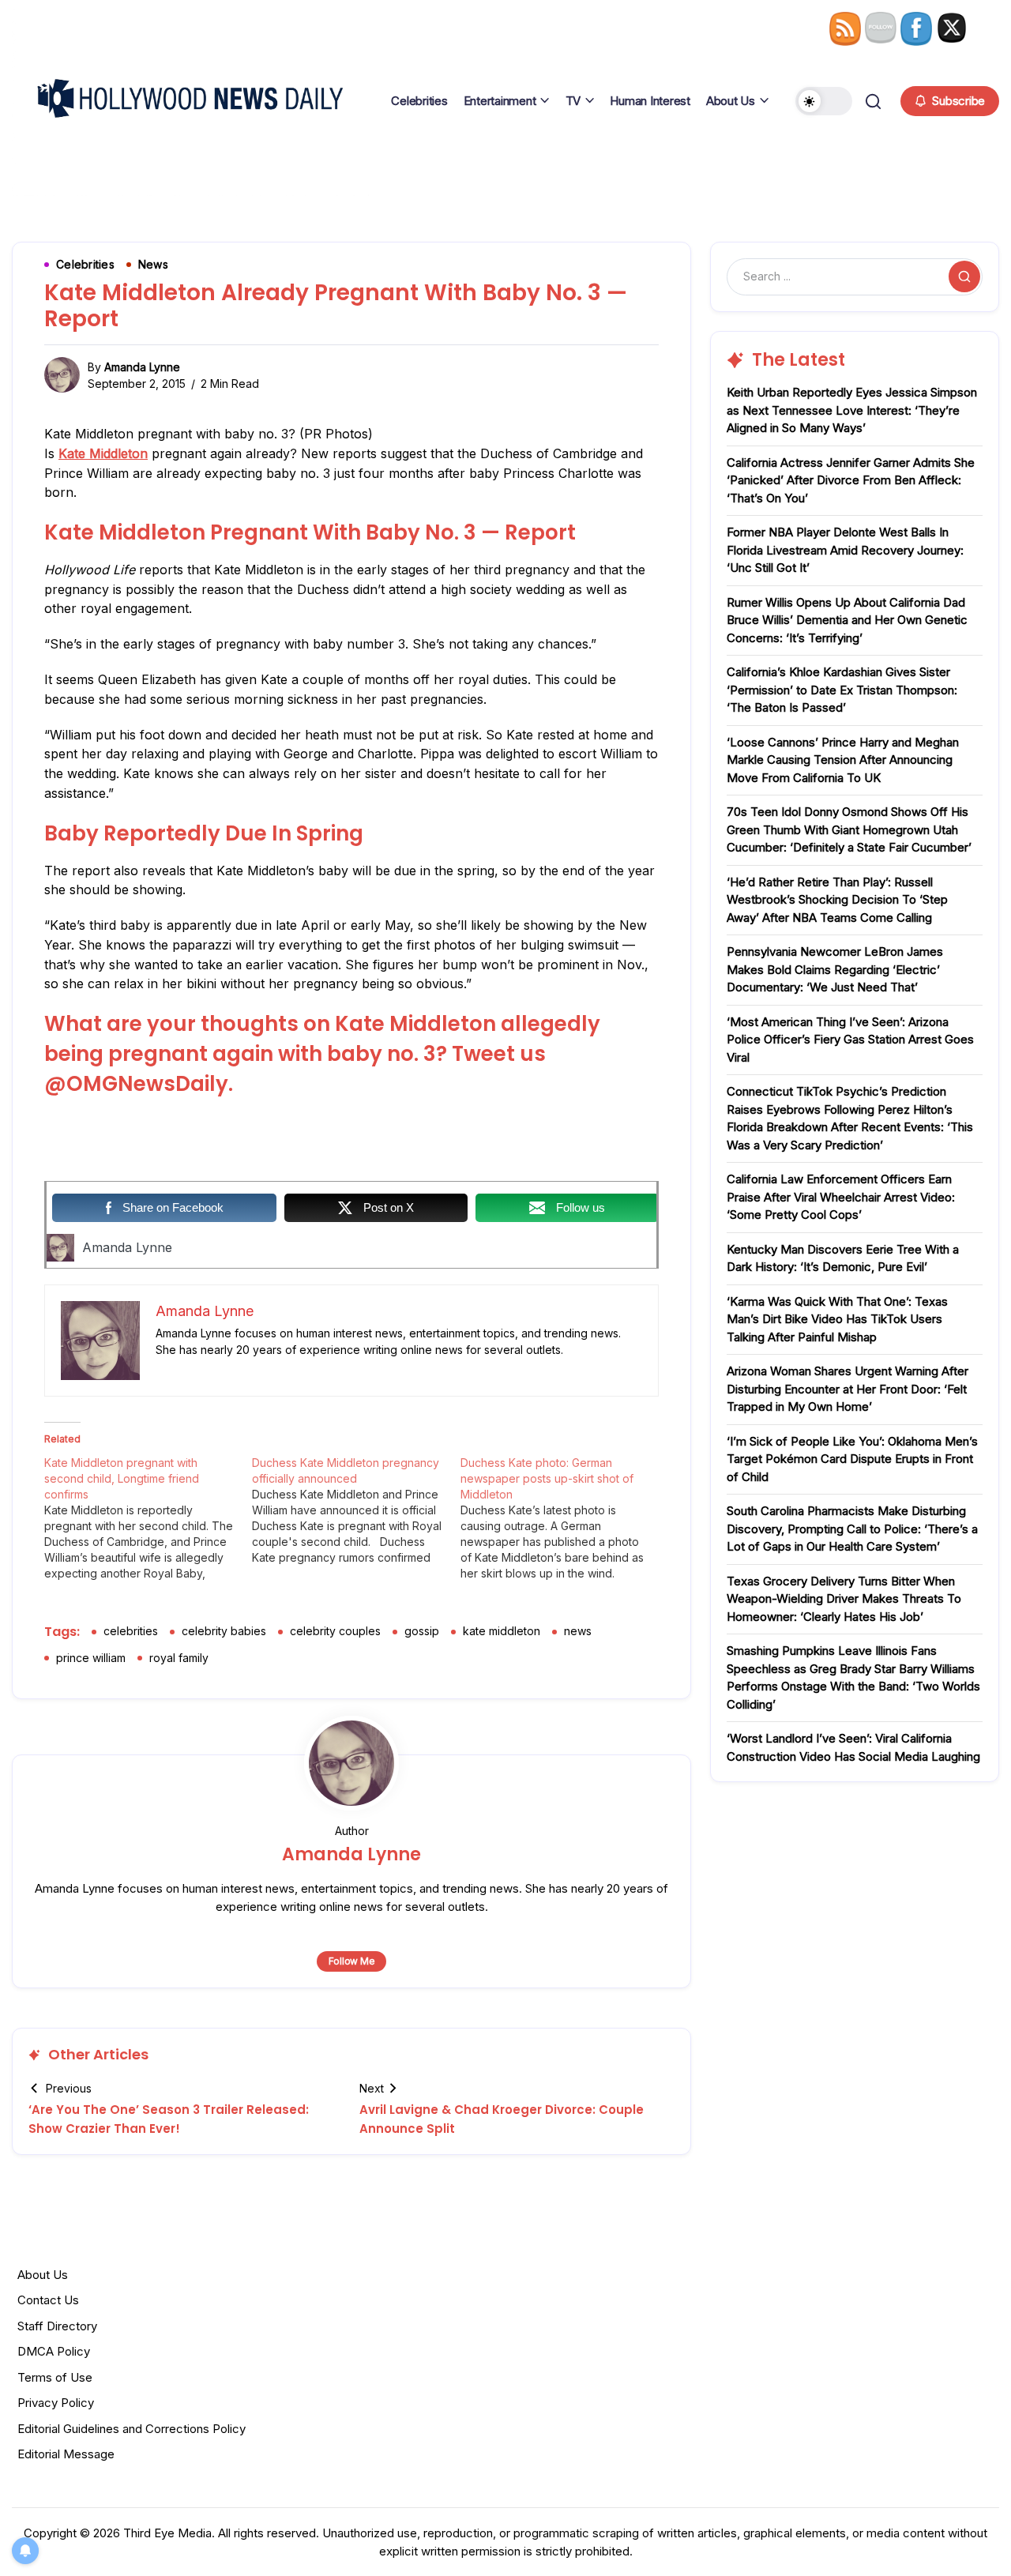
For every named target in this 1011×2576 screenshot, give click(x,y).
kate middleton (502, 1631)
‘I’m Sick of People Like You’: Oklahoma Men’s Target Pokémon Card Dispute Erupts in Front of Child (852, 1459)
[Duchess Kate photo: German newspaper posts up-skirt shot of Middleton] (564, 1518)
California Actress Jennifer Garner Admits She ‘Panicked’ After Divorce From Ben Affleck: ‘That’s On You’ (851, 480)
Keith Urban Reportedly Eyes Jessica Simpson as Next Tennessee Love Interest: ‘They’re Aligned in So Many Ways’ (852, 410)
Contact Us (48, 2300)
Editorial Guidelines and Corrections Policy (132, 2429)
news (578, 1631)
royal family (179, 1658)
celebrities (131, 1631)
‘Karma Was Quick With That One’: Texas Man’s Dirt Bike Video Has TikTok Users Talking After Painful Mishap (837, 1319)
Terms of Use (55, 2377)
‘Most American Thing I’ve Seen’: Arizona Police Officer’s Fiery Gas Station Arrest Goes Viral (850, 1040)
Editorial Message (66, 2454)
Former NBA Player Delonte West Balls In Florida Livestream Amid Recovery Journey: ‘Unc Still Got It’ (845, 550)
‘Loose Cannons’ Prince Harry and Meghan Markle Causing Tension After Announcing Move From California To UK (843, 760)
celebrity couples (335, 1631)
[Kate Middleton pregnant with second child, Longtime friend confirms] (148, 1518)
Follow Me (352, 1961)
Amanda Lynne (142, 367)
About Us (43, 2275)
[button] (824, 101)
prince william (91, 1658)
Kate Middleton (103, 453)
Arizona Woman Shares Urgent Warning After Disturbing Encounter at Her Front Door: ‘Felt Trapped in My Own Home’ (848, 1389)
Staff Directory (57, 2326)
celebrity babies (224, 1631)
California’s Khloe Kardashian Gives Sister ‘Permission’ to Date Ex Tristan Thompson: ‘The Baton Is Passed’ (842, 690)
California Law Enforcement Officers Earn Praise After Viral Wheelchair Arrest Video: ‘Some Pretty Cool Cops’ (841, 1197)
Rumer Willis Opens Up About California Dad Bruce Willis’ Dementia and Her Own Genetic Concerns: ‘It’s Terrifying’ (847, 620)
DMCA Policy (54, 2351)
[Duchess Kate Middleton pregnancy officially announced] (356, 1510)
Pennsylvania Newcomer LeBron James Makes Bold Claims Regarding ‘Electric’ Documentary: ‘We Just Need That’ (835, 969)
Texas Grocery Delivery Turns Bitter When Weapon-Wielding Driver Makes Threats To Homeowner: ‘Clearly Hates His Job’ (844, 1599)
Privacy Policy (56, 2403)
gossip (422, 1631)
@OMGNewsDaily (136, 1084)
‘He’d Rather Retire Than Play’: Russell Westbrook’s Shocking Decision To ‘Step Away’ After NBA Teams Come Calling (837, 900)
